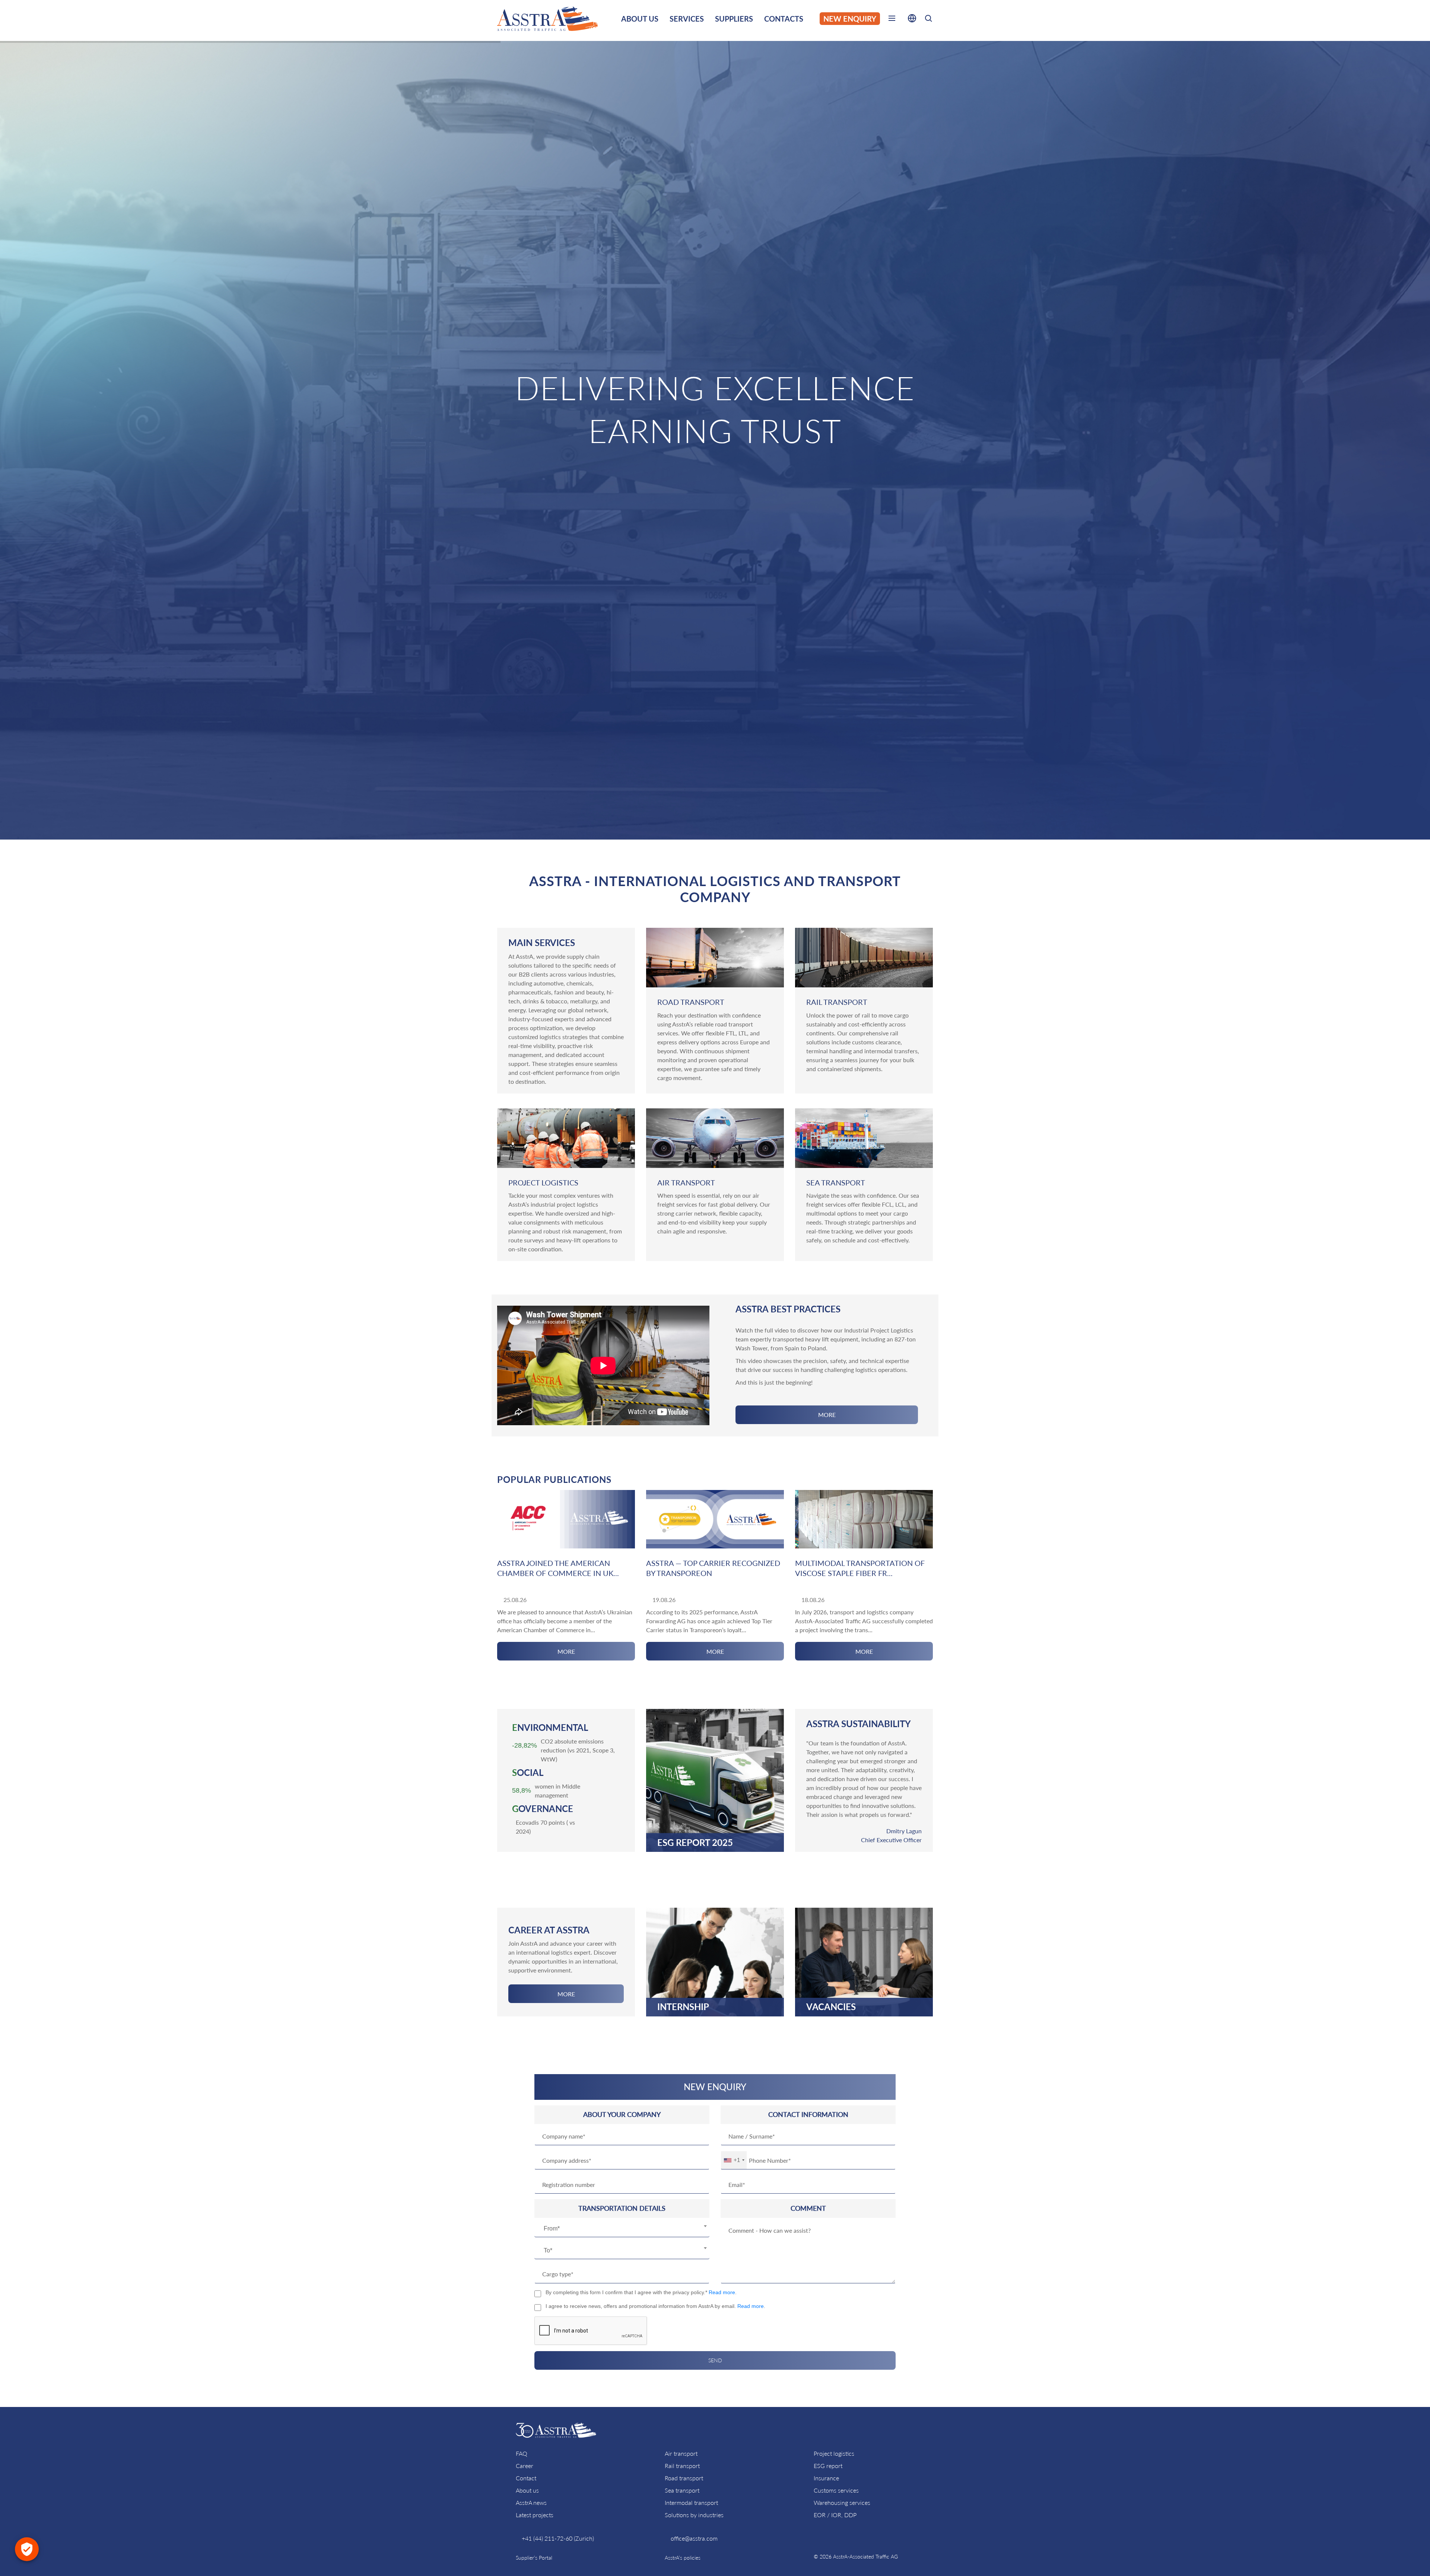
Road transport (684, 2478)
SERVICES (687, 19)
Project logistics (834, 2453)
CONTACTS (784, 19)
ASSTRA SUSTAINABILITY (859, 1724)
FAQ (522, 2453)
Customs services (836, 2490)
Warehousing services (842, 2502)
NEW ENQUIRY (850, 19)
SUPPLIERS (734, 19)
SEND (715, 2360)
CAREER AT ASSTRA (549, 1930)
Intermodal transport (691, 2502)
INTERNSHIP (683, 2007)
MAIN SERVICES (542, 942)
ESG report (828, 2466)
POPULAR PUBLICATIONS (554, 1479)
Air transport (681, 2453)
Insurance (826, 2478)
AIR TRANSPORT (686, 1182)
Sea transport (682, 2490)
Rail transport (682, 2466)
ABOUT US (640, 19)
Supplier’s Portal (534, 2558)
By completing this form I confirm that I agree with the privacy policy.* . (641, 2292)
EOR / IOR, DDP (835, 2515)
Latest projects (535, 2515)
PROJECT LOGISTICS (543, 1182)
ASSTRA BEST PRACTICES (788, 1309)
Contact (526, 2478)
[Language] (912, 20)
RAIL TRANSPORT (837, 1002)
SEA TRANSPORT (836, 1182)
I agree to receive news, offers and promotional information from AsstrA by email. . (655, 2306)
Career (525, 2466)
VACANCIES (831, 2007)
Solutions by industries (694, 2515)
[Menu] (892, 20)
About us (527, 2490)
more (827, 1415)
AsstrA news (531, 2502)
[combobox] (622, 2229)
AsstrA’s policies (683, 2558)
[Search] (928, 20)
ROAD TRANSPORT (691, 1002)
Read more (722, 2292)
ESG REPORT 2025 (695, 1842)
